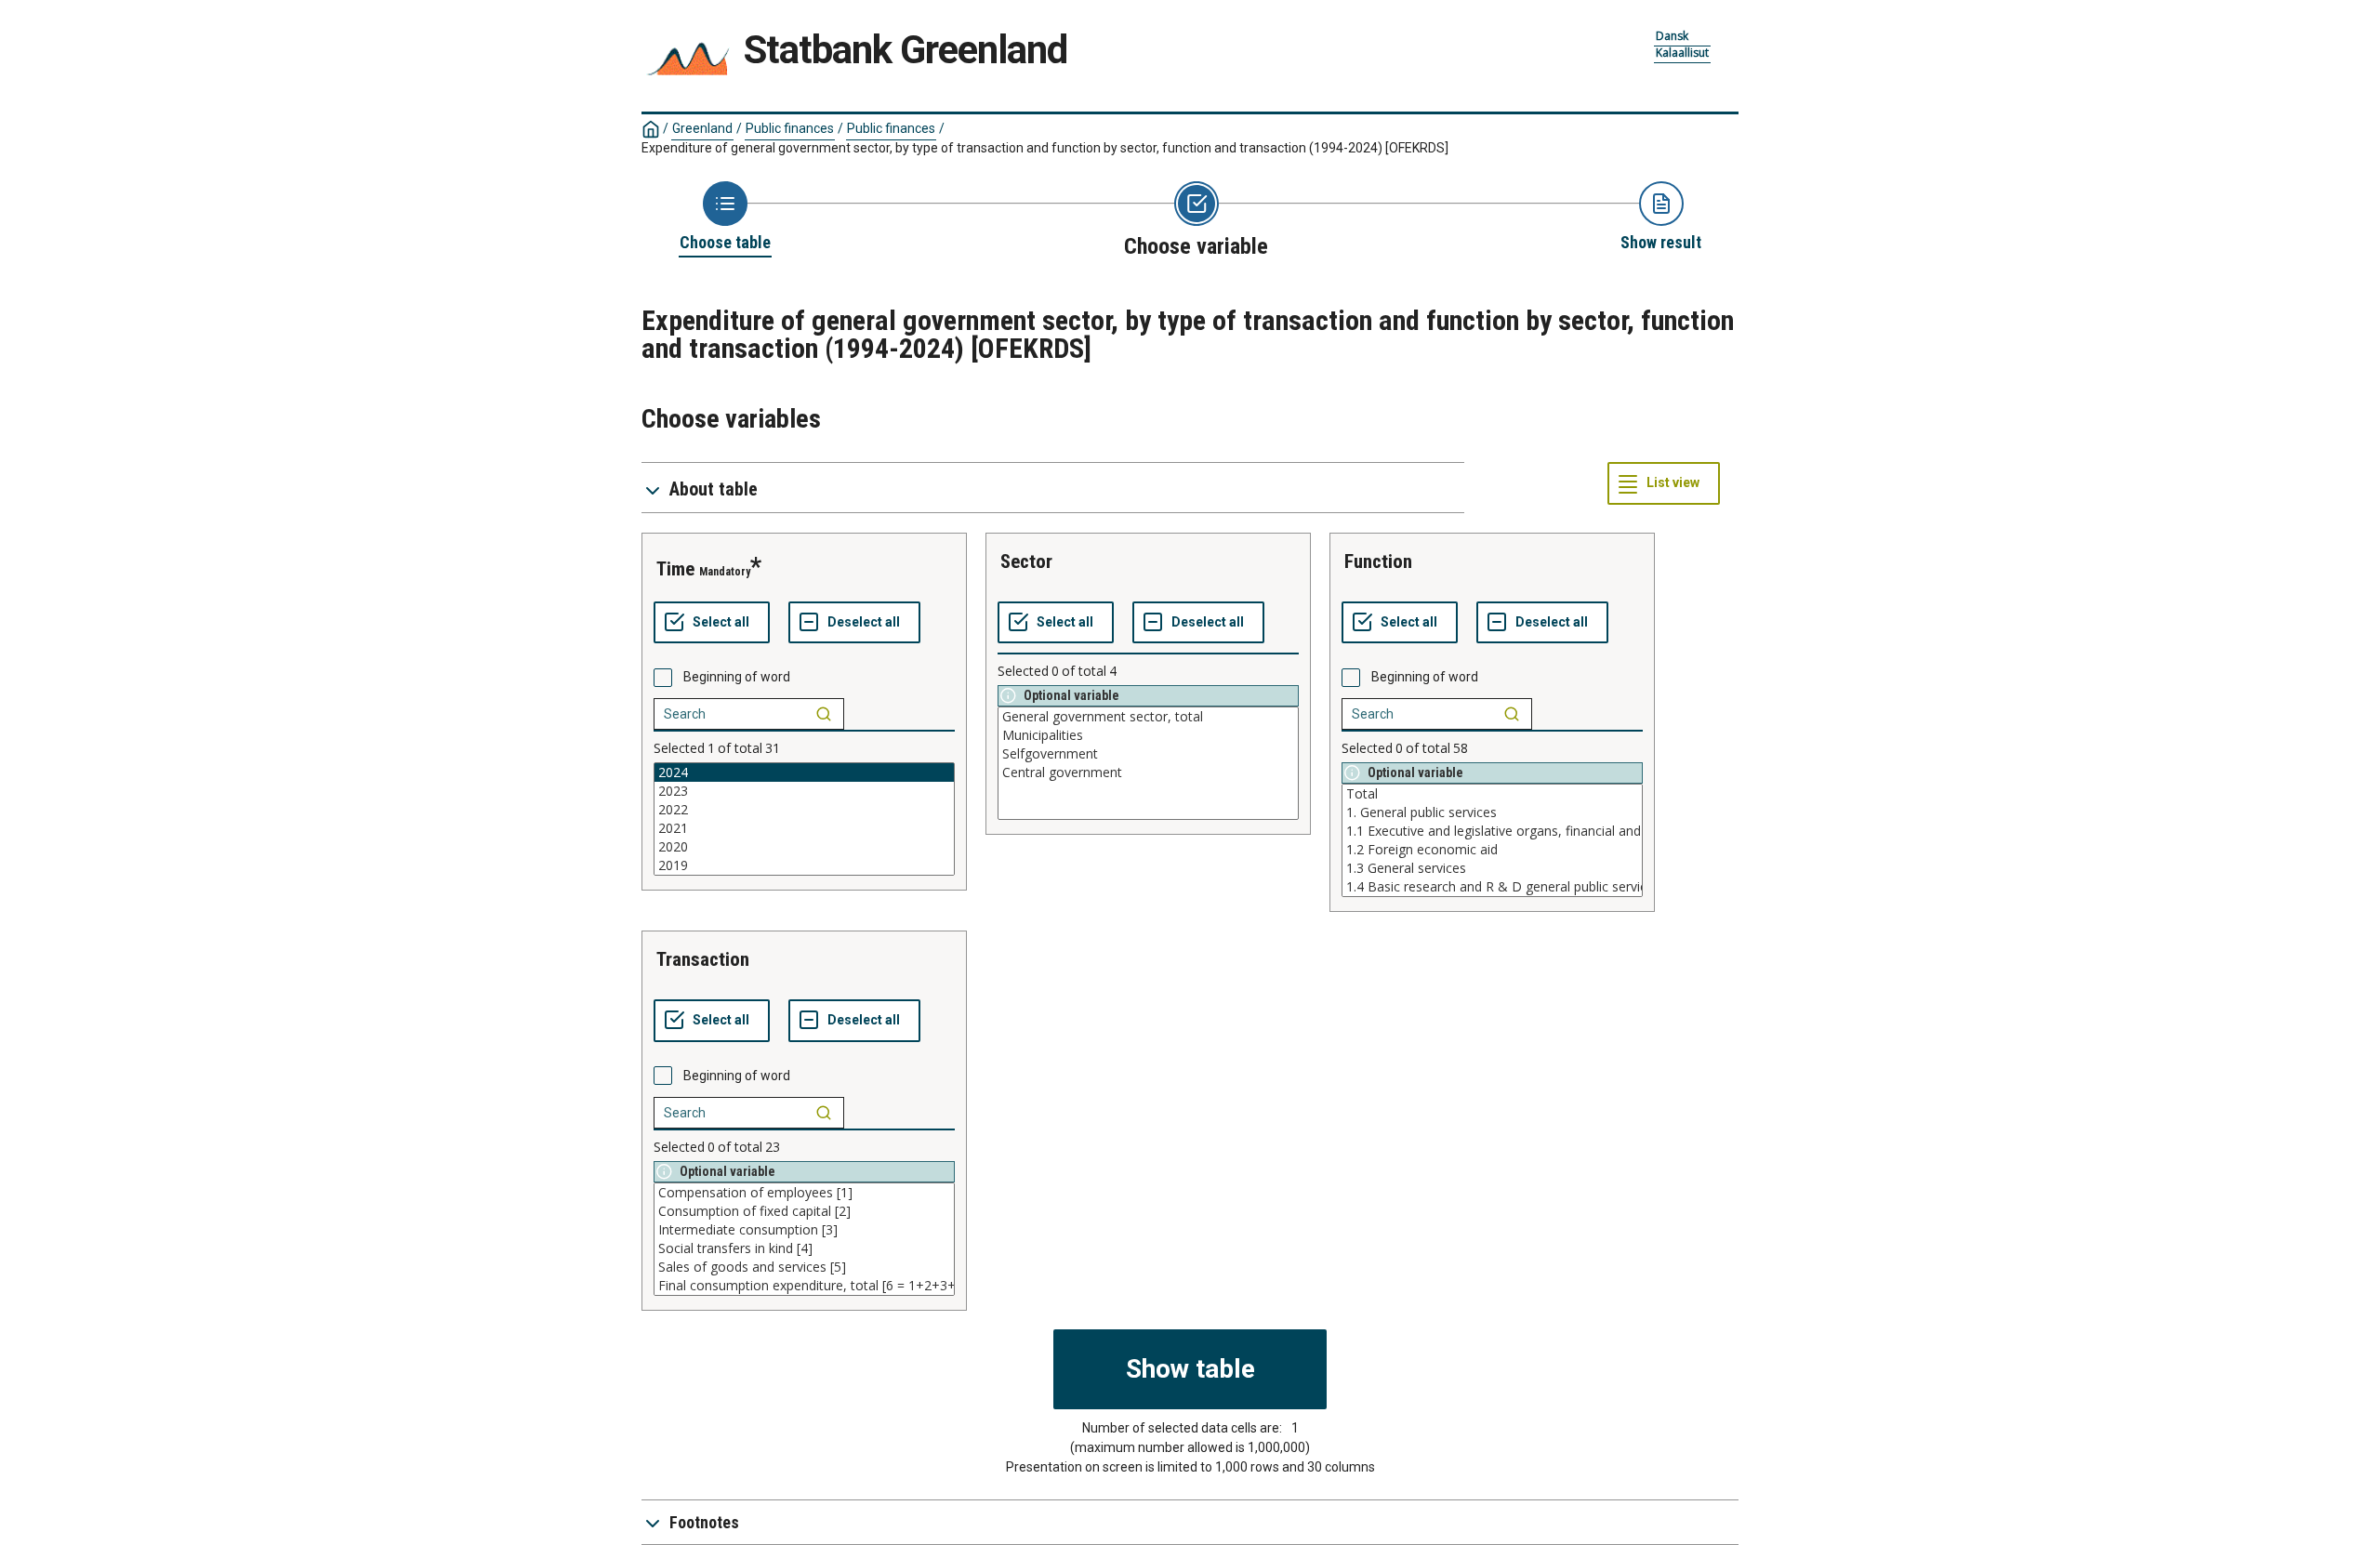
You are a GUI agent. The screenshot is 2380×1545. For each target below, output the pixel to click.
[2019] (804, 865)
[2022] (804, 810)
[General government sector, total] (1148, 717)
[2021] (804, 828)
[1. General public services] (1492, 812)
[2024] (804, 772)
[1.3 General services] (1492, 868)
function (1378, 561)
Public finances (790, 128)
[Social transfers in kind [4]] (804, 1248)
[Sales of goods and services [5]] (804, 1267)
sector (1026, 561)
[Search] (824, 714)
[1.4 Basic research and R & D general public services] (1492, 887)
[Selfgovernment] (1148, 754)
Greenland (702, 128)
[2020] (804, 847)
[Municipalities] (1148, 735)
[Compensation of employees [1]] (804, 1193)
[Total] (1492, 794)
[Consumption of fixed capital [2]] (804, 1211)
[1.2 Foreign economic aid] (1492, 850)
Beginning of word (737, 677)
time (675, 569)
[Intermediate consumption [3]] (804, 1230)
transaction (703, 959)
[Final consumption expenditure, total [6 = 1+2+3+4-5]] (804, 1286)
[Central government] (1148, 772)
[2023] (804, 791)
